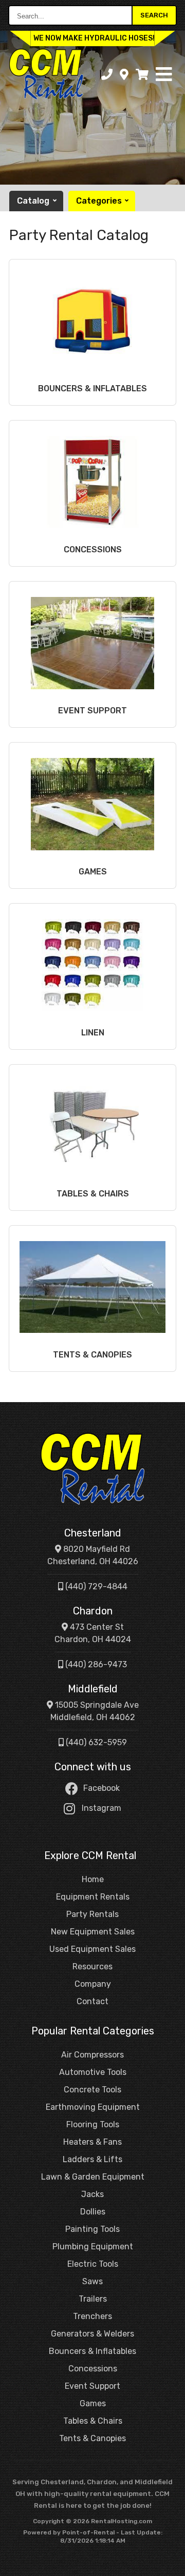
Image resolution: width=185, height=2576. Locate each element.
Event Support (92, 2386)
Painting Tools (92, 2229)
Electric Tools (93, 2264)
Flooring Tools (93, 2124)
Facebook (101, 1788)
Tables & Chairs (93, 2421)
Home (93, 1879)
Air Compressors (92, 2055)
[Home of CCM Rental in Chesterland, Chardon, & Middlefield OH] (46, 74)
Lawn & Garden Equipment (93, 2177)
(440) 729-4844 (95, 1586)
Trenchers (92, 2316)
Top (171, 2564)
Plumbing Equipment (93, 2246)
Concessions (93, 2369)
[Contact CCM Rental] (124, 75)
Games (93, 2403)
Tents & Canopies (92, 2438)
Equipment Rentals (93, 1897)
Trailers (93, 2299)
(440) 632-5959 (95, 1742)
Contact (92, 2001)
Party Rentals (92, 1914)
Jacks (92, 2194)
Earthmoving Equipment (93, 2107)
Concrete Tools (92, 2090)
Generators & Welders (92, 2334)
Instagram (101, 1808)
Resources (92, 1966)
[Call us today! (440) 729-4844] (107, 75)
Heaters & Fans (92, 2142)
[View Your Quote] (142, 75)
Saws (92, 2281)
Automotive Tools (93, 2072)
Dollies (93, 2212)
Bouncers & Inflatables (92, 2351)
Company (93, 1984)
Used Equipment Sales (92, 1949)
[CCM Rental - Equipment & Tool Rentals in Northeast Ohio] (92, 1469)
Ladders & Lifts (92, 2159)
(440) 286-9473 (95, 1664)
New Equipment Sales (93, 1932)
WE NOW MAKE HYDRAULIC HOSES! (94, 38)
